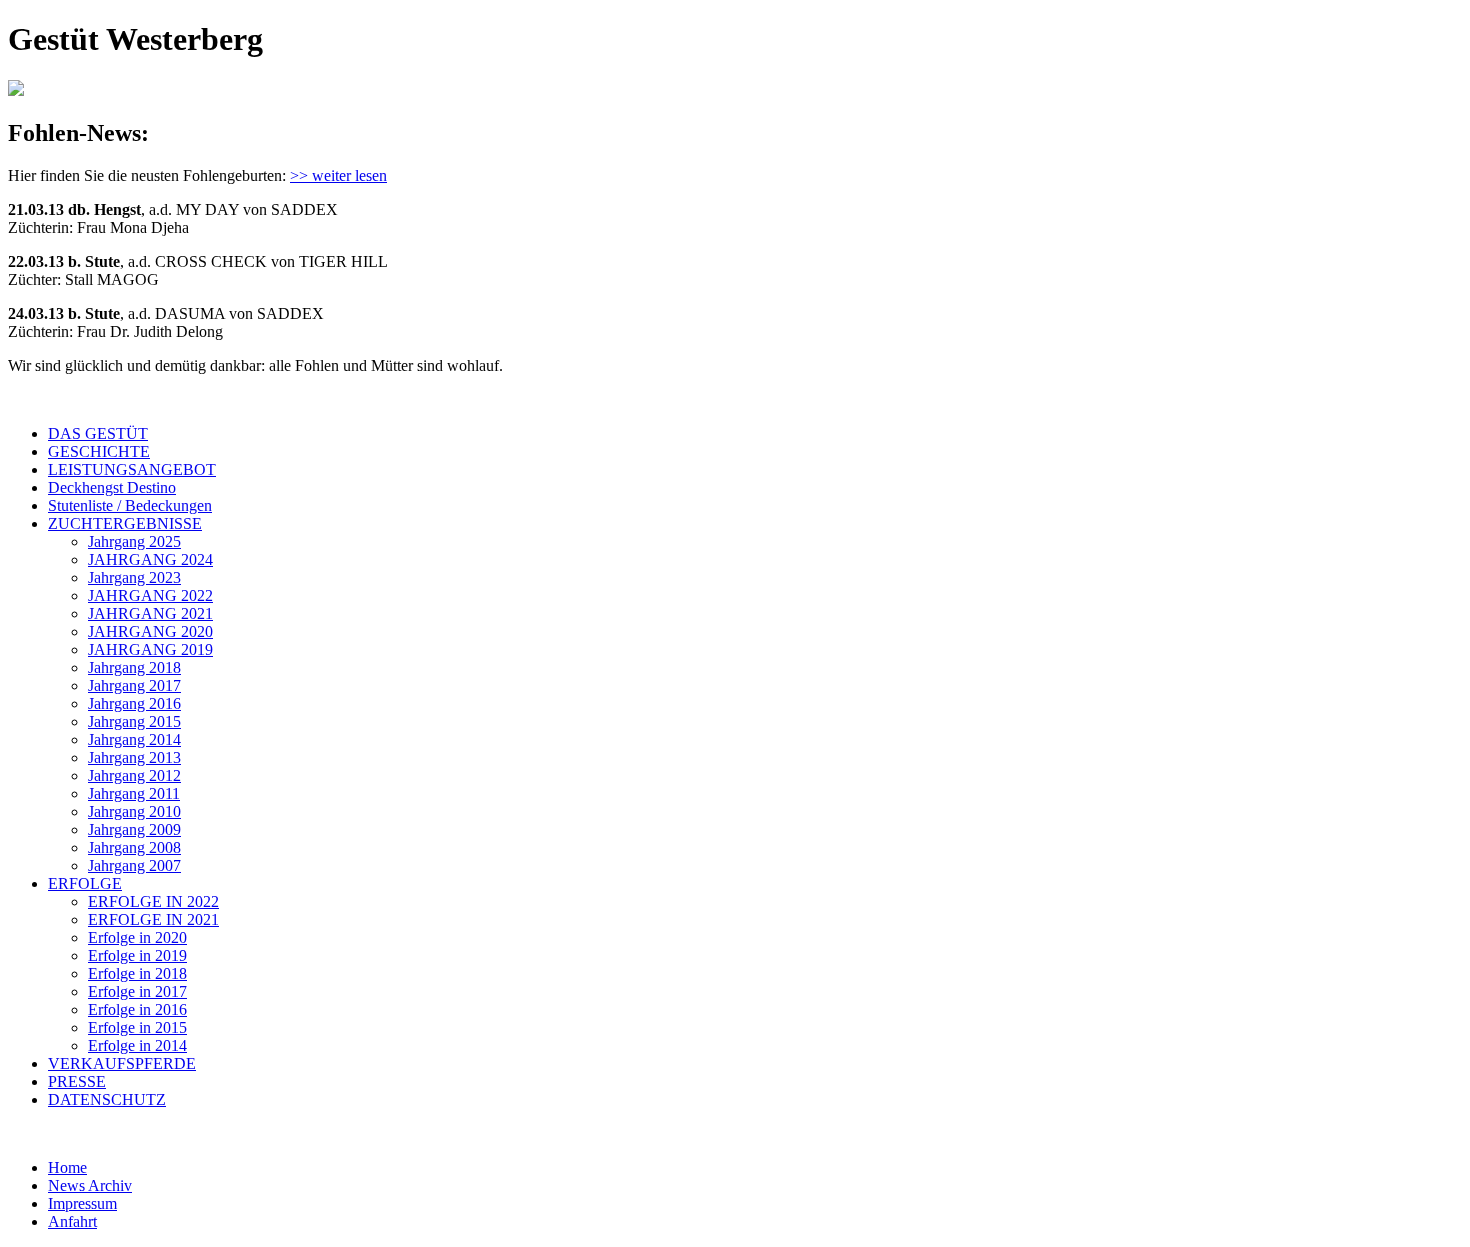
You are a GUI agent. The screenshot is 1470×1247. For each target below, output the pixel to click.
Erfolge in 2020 (137, 937)
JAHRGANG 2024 (150, 559)
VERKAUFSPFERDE (122, 1063)
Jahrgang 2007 (134, 865)
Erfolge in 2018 (137, 973)
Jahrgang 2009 (134, 829)
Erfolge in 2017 (137, 991)
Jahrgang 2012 (134, 775)
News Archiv (90, 1185)
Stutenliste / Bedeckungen (130, 505)
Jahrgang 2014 (134, 739)
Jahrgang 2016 (134, 703)
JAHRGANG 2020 (150, 631)
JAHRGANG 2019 (150, 649)
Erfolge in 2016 (137, 1009)
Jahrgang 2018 (134, 667)
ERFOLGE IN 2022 (153, 901)
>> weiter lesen (338, 175)
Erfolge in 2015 (137, 1027)
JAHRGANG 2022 (150, 595)
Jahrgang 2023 (134, 577)
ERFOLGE (85, 883)
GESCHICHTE (99, 451)
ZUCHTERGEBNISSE (125, 523)
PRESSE (77, 1081)
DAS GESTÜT (98, 433)
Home (67, 1167)
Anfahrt (72, 1221)
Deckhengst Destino (112, 487)
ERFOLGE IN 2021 (153, 919)
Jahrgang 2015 (134, 721)
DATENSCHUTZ (107, 1099)
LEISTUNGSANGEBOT (132, 469)
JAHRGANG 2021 (150, 613)
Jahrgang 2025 (134, 541)
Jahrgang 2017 (134, 685)
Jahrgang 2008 (134, 847)
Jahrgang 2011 (134, 793)
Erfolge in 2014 (137, 1045)
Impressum (82, 1203)
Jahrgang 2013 (134, 757)
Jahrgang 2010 (134, 811)
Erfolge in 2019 (137, 955)
